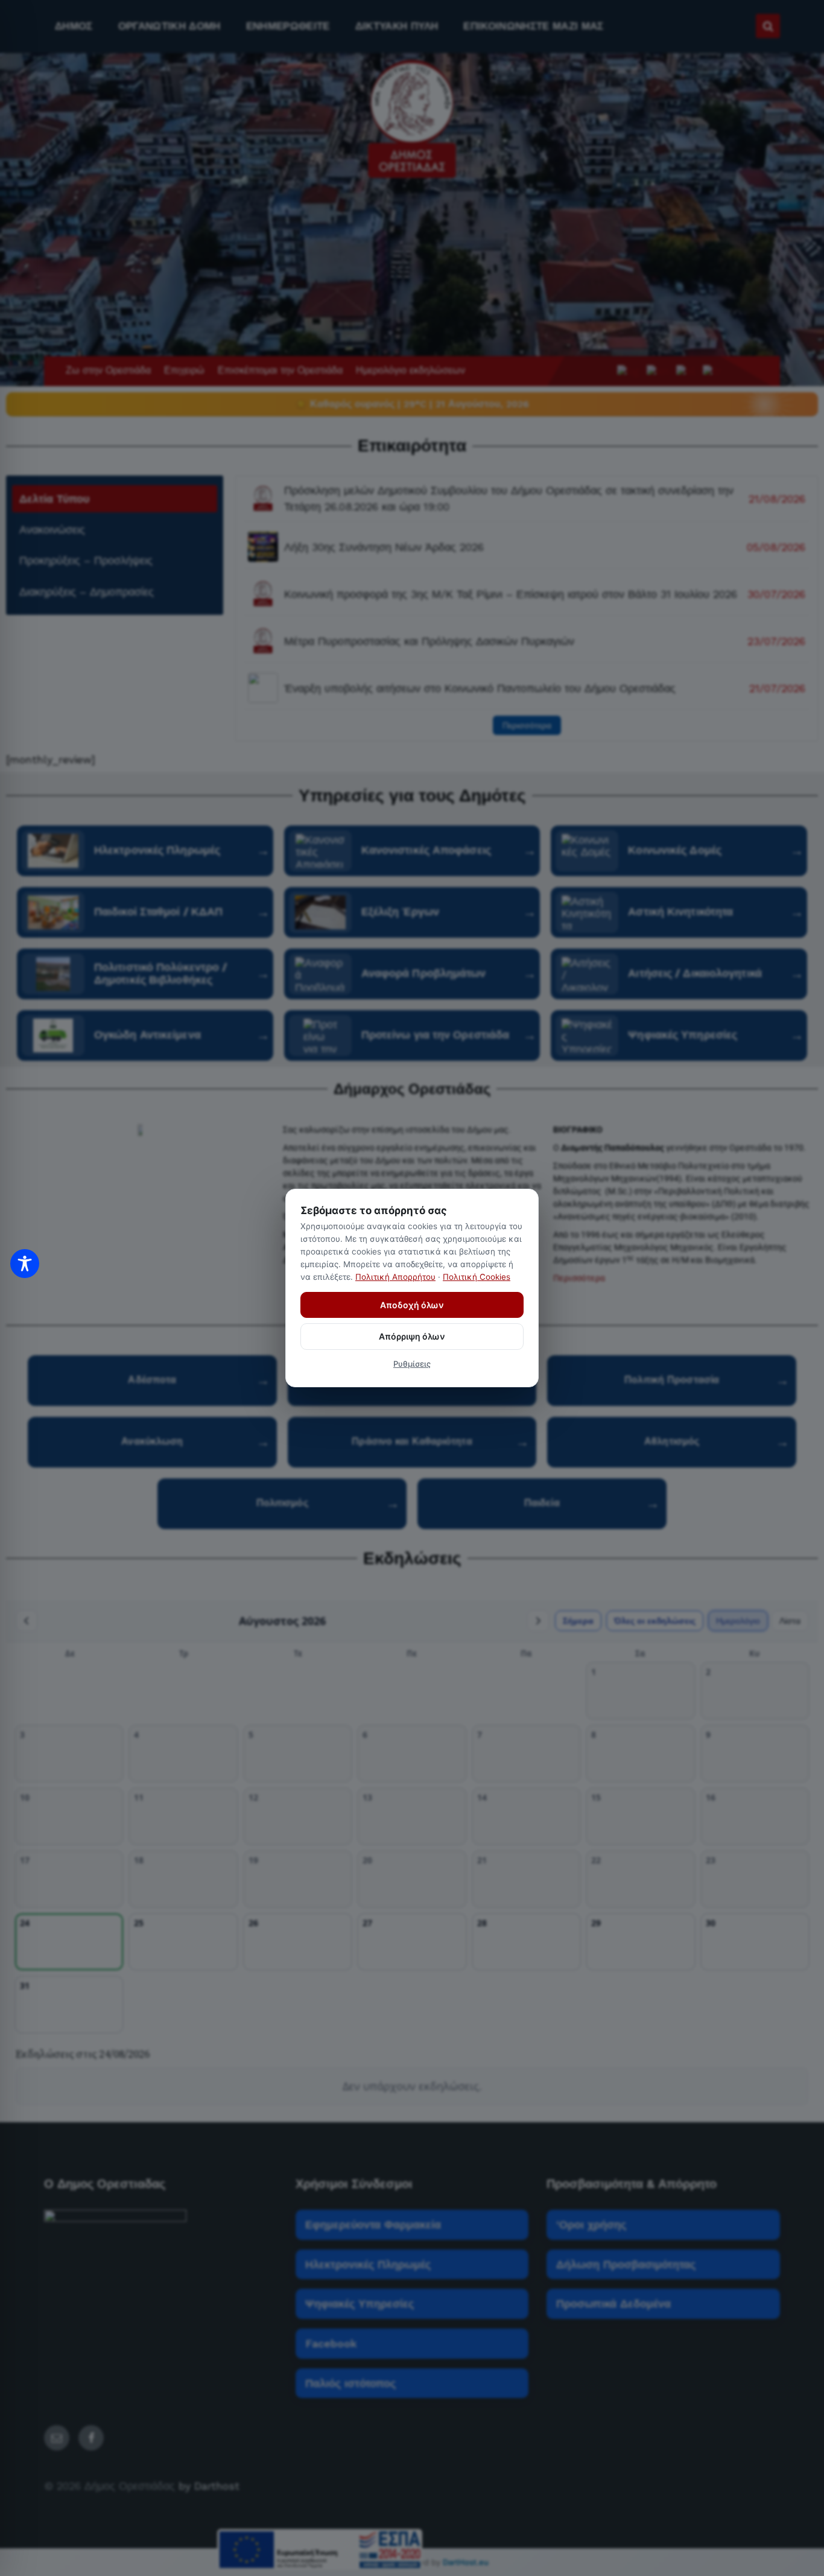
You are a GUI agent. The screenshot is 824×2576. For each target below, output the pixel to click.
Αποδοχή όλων (412, 1305)
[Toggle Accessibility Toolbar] (25, 1264)
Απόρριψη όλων (412, 1336)
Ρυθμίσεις (412, 1364)
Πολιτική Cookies (477, 1277)
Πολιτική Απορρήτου (395, 1277)
